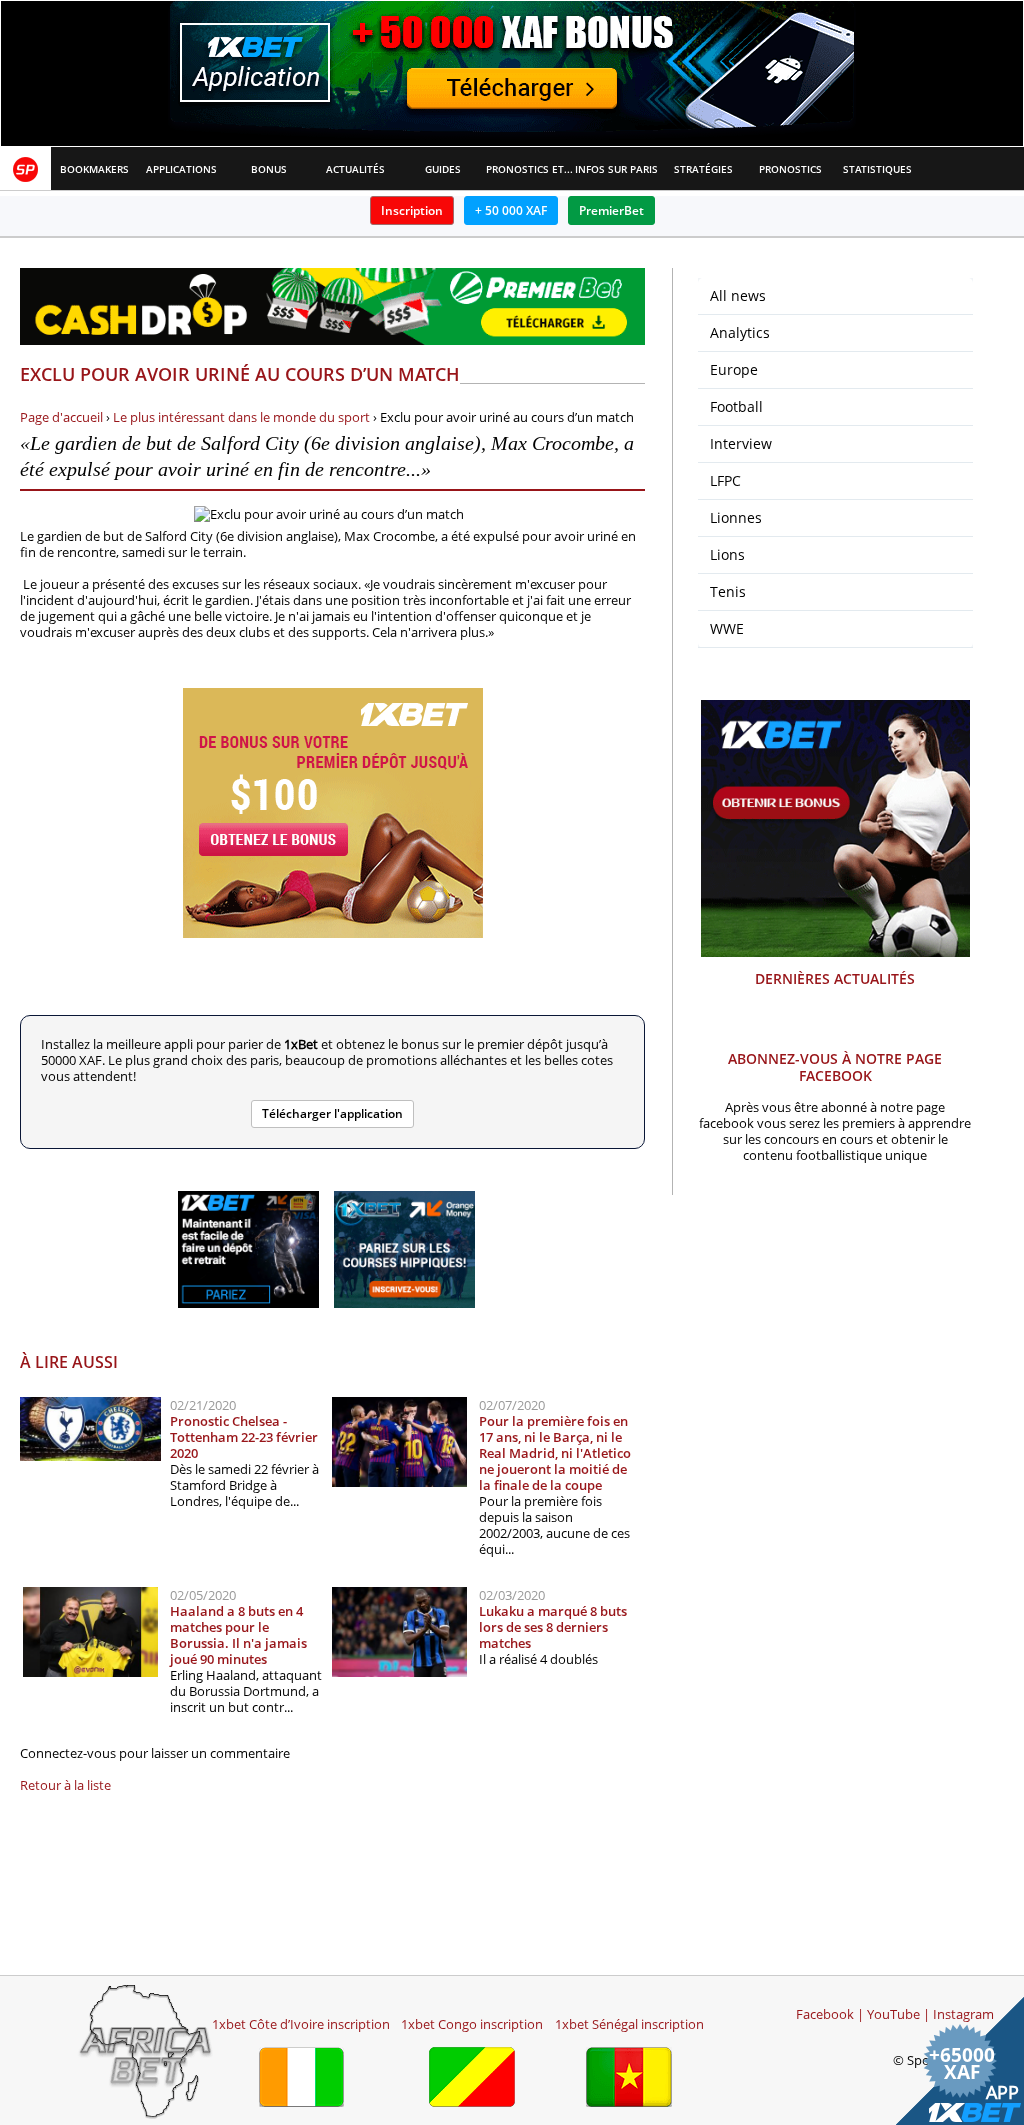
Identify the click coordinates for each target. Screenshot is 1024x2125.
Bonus (269, 169)
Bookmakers (94, 169)
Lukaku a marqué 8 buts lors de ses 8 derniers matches (553, 1627)
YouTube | (898, 2014)
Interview (741, 443)
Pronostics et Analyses (529, 169)
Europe (734, 369)
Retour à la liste (65, 1785)
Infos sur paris (616, 169)
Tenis (728, 591)
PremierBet (611, 210)
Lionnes (736, 517)
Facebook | (830, 2014)
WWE (727, 628)
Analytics (740, 332)
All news (738, 295)
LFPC (725, 480)
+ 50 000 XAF (511, 210)
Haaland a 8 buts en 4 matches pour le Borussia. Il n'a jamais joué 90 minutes (238, 1635)
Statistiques (877, 169)
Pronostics (790, 169)
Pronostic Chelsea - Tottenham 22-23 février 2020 (244, 1437)
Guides (443, 169)
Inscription (412, 210)
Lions (727, 554)
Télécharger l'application (332, 1113)
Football (736, 406)
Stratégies (703, 169)
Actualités (355, 169)
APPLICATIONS (181, 169)
